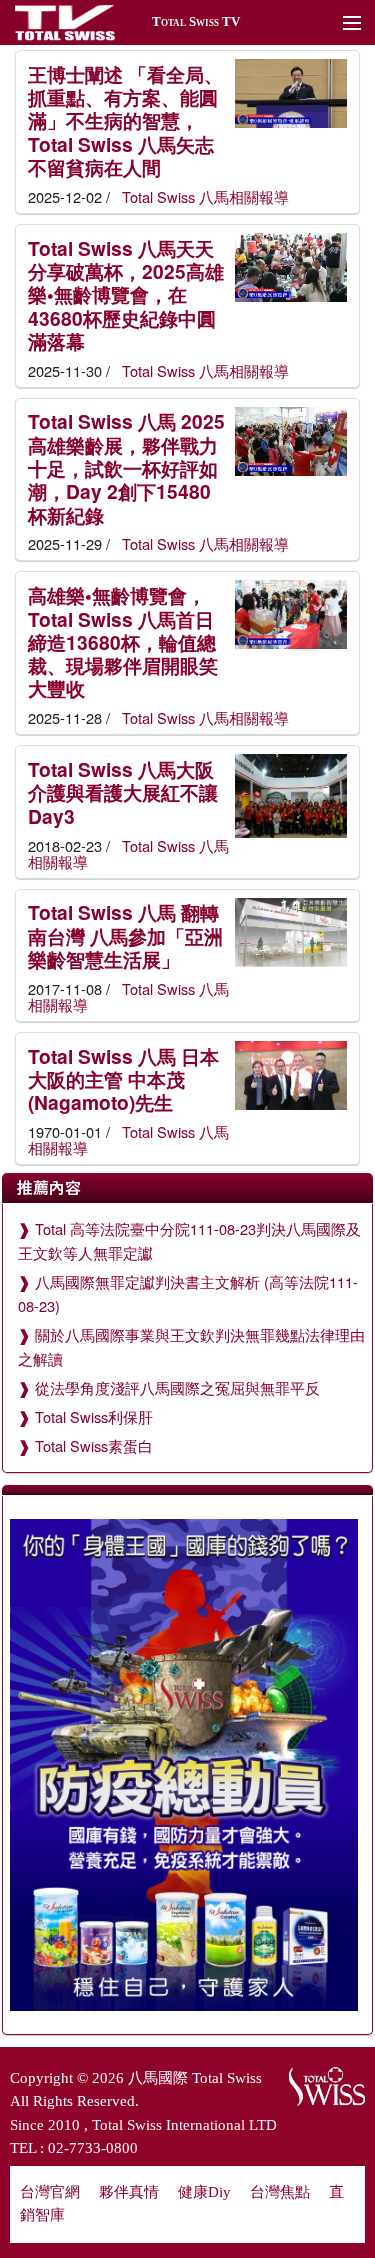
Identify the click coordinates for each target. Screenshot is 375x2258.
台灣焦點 (280, 2192)
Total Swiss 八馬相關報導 (203, 196)
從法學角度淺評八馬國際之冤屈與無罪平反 (177, 1387)
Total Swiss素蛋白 (94, 1445)
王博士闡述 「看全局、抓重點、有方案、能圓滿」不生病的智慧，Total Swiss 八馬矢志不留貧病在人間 (125, 120)
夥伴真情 (129, 2192)
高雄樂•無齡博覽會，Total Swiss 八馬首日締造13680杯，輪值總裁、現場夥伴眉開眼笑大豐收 (123, 641)
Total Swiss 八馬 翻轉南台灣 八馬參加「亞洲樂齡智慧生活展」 (125, 935)
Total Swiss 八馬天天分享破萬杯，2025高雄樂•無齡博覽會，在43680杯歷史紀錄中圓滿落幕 (126, 294)
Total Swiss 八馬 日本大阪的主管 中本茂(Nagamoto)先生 (123, 1079)
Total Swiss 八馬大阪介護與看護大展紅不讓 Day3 (123, 792)
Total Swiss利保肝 (94, 1416)
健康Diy (204, 2192)
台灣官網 (50, 2192)
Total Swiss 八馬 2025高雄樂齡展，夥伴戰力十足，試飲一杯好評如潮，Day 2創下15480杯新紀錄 (126, 467)
